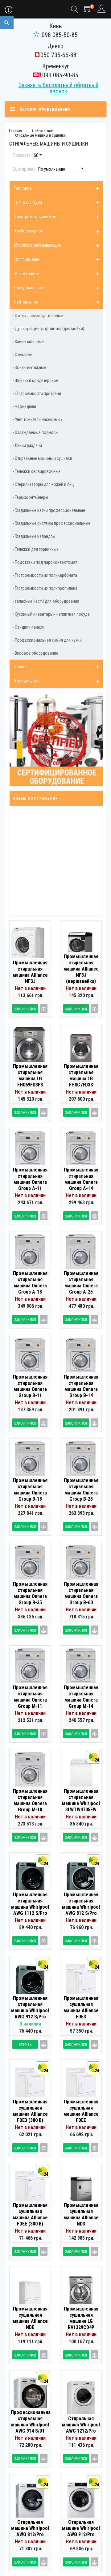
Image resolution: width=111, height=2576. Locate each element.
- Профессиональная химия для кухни (47, 640)
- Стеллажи (23, 355)
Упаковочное (27, 274)
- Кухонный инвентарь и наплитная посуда (51, 614)
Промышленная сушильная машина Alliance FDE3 (81, 2007)
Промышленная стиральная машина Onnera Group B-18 (30, 1490)
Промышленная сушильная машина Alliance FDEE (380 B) (30, 2215)
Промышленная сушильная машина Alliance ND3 (81, 2215)
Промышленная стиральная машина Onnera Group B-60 (81, 1593)
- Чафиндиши (24, 406)
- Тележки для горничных (35, 549)
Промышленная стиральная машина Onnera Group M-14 (81, 1697)
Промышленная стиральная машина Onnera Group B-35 (30, 1593)
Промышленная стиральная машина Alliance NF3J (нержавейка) (81, 969)
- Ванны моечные (28, 342)
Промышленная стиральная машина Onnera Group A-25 (81, 1283)
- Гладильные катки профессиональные (49, 510)
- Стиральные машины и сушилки (42, 458)
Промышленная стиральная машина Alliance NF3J (30, 972)
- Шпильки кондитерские (35, 380)
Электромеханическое (35, 217)
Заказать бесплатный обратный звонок (58, 88)
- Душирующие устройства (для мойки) (48, 329)
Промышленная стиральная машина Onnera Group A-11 (30, 1179)
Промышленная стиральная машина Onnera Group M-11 (30, 1697)
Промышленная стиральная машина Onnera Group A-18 (30, 1283)
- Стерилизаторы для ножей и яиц (43, 484)
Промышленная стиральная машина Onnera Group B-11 (30, 1386)
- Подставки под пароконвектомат (45, 562)
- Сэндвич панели (29, 627)
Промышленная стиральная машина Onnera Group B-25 (81, 1490)
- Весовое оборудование (35, 653)
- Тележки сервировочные (37, 471)
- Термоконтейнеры (30, 497)
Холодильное (27, 681)
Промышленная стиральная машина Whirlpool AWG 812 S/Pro (81, 1904)
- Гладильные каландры (34, 536)
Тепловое (23, 188)
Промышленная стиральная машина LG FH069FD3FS (30, 1075)
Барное (21, 667)
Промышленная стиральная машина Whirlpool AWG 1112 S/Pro (30, 1904)
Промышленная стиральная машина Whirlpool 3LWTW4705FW (81, 1800)
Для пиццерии (27, 259)
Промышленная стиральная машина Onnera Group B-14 (81, 1386)
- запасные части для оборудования (46, 601)
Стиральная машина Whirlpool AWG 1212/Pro (81, 2425)
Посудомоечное (29, 288)
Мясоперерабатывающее (38, 245)
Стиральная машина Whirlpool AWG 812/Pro (30, 2528)
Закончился (25, 1009)
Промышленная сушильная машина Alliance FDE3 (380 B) (30, 2111)
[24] (81, 1776)
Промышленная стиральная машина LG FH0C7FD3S (81, 1075)
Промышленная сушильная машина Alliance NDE (30, 2318)
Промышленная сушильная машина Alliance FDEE (81, 2111)
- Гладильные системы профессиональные (51, 523)
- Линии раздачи (27, 445)
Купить (25, 2045)
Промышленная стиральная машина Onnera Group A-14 (81, 1179)
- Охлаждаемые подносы (35, 432)
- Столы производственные (38, 316)
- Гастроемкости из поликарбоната (45, 575)
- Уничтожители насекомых (37, 419)
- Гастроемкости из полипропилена (45, 588)
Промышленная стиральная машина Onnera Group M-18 (30, 1800)
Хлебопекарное (29, 231)
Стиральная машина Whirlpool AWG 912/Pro (81, 2528)
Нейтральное (26, 302)
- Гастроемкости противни (37, 393)
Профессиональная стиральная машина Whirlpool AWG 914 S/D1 (30, 2422)
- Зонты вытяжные (29, 368)
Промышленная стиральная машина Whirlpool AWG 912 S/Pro (30, 2007)
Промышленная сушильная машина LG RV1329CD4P (81, 2318)
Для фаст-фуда (28, 202)
